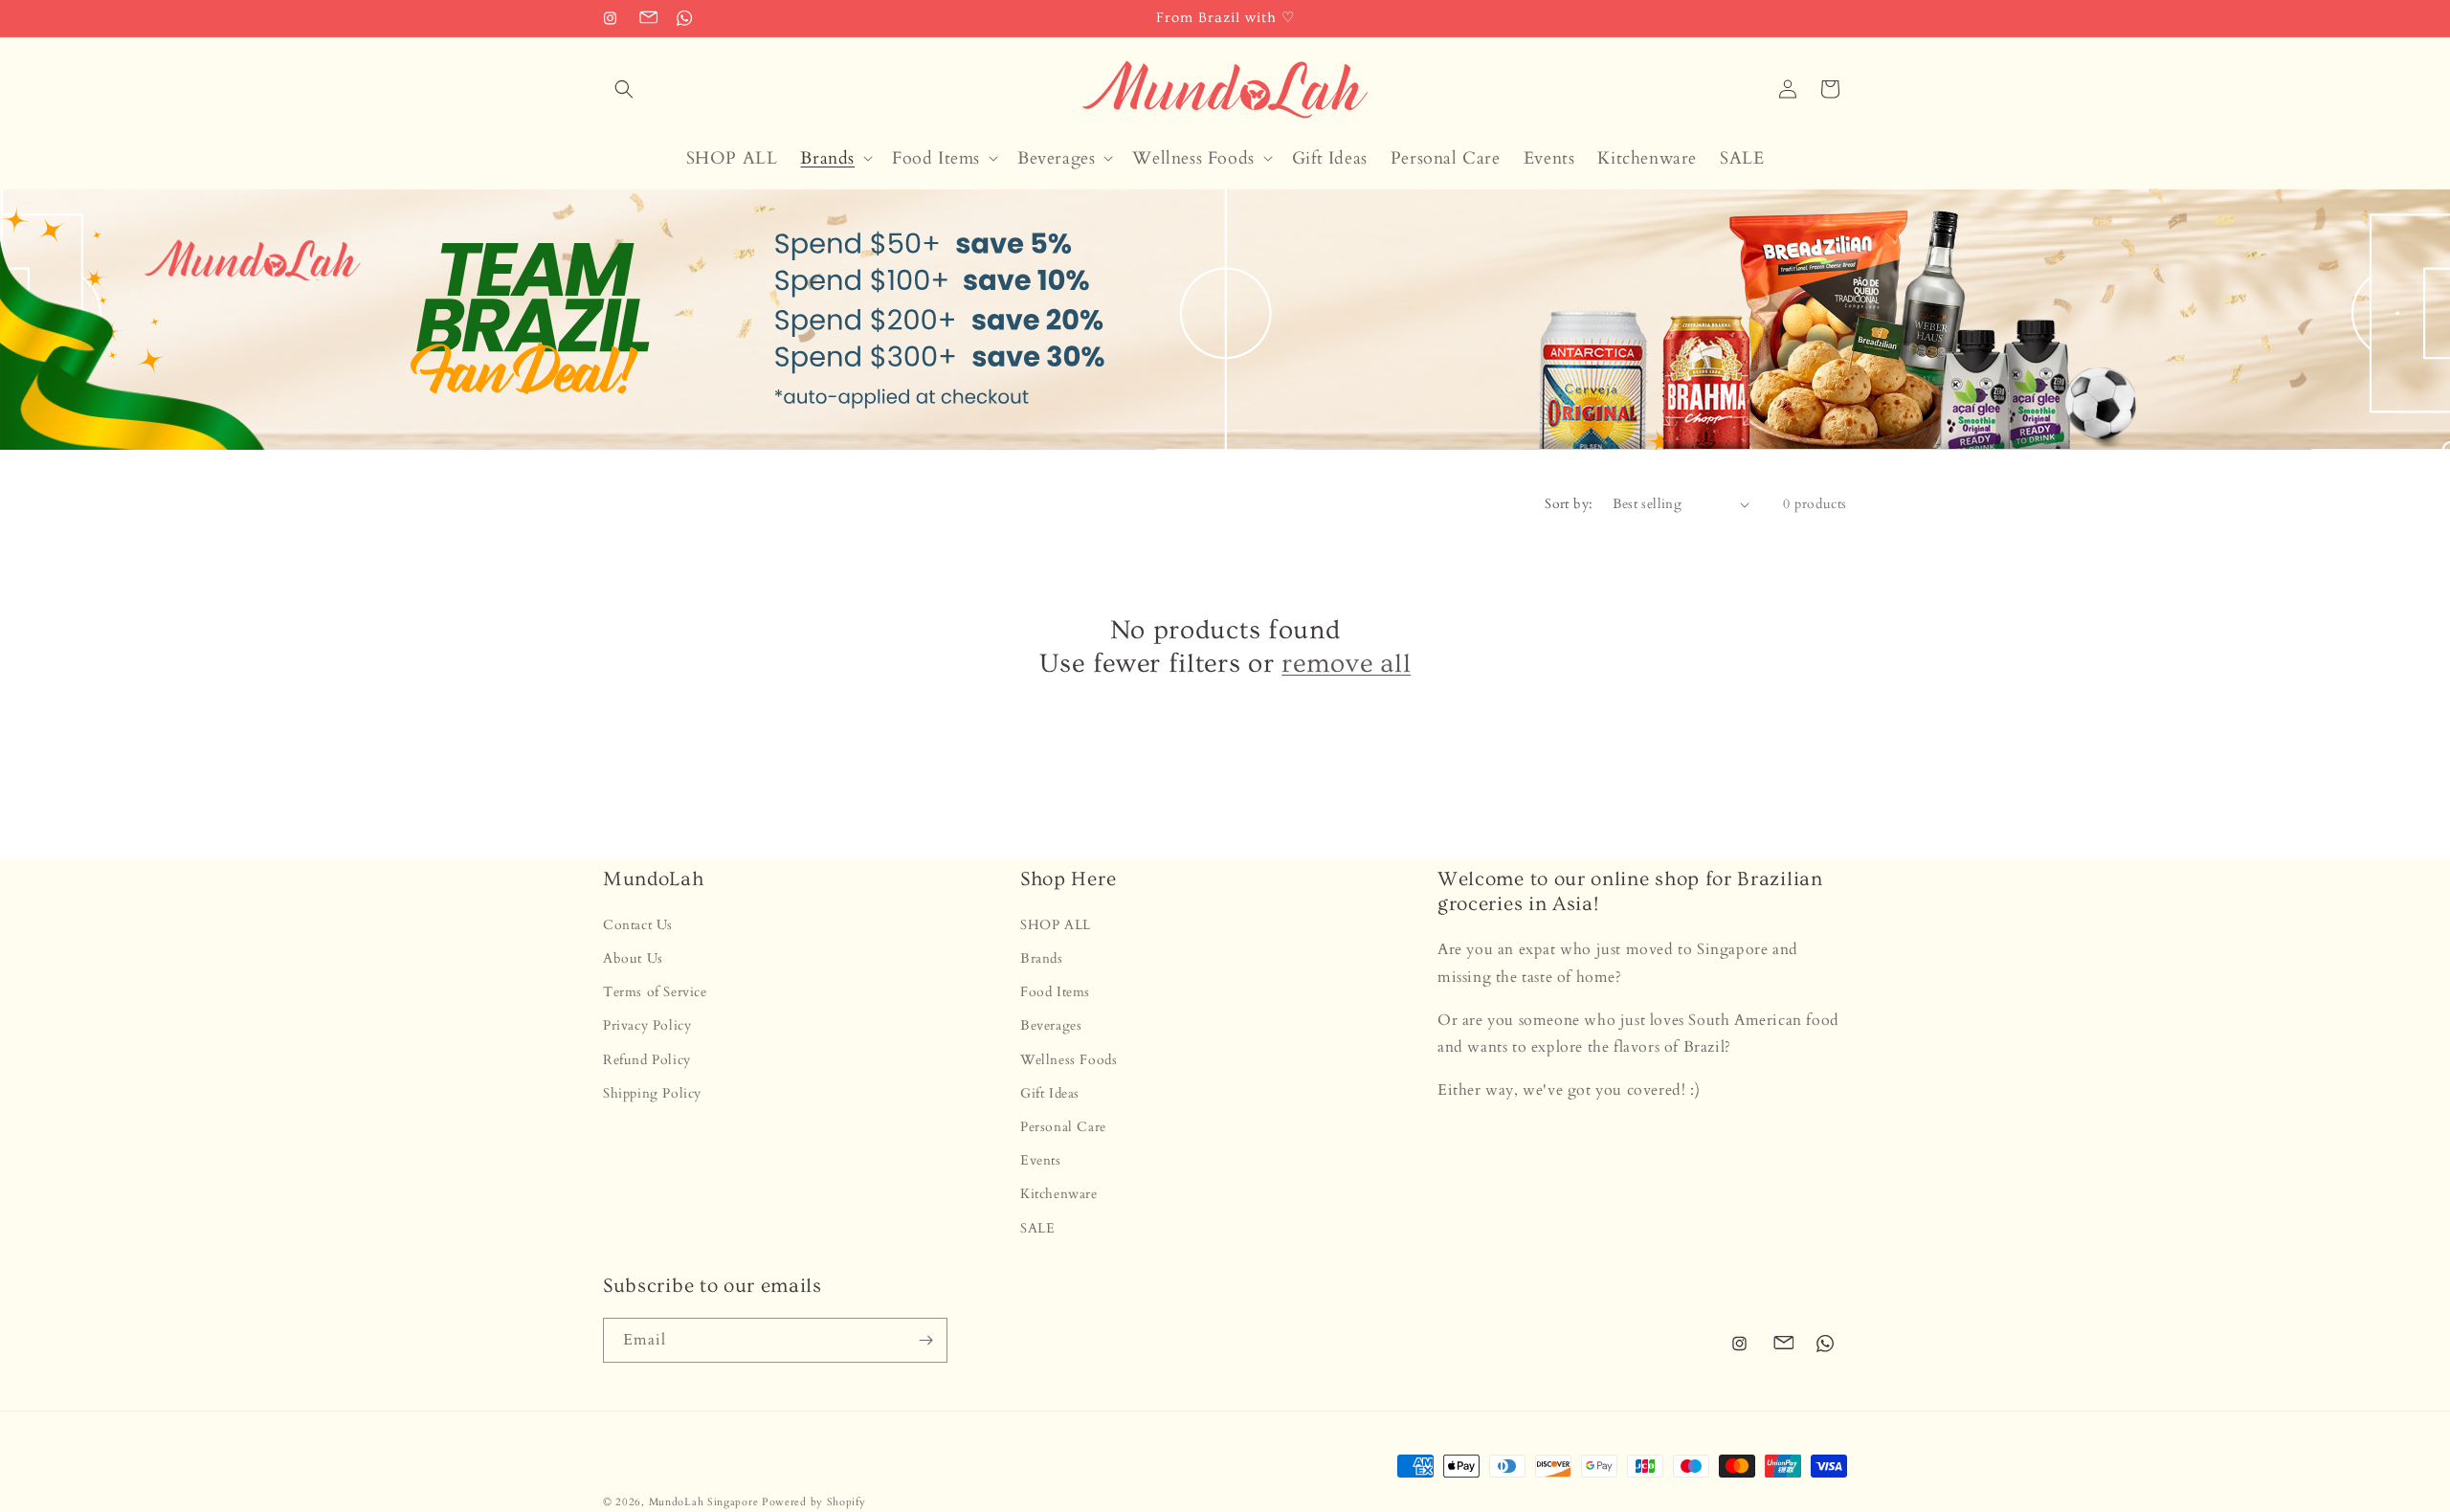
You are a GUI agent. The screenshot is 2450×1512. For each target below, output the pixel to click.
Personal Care (1063, 1127)
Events (1041, 1161)
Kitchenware (1059, 1195)
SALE (1037, 1228)
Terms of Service (655, 993)
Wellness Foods (1069, 1060)
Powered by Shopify (814, 1502)
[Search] (624, 89)
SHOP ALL (1056, 925)
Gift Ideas (1050, 1093)
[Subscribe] (925, 1340)
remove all (1346, 664)
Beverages (1051, 1026)
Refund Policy (647, 1060)
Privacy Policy (647, 1026)
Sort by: (1569, 504)
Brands (1042, 959)
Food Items (1055, 993)
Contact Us (638, 925)
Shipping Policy (652, 1093)
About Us (633, 959)
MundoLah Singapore (704, 1502)
